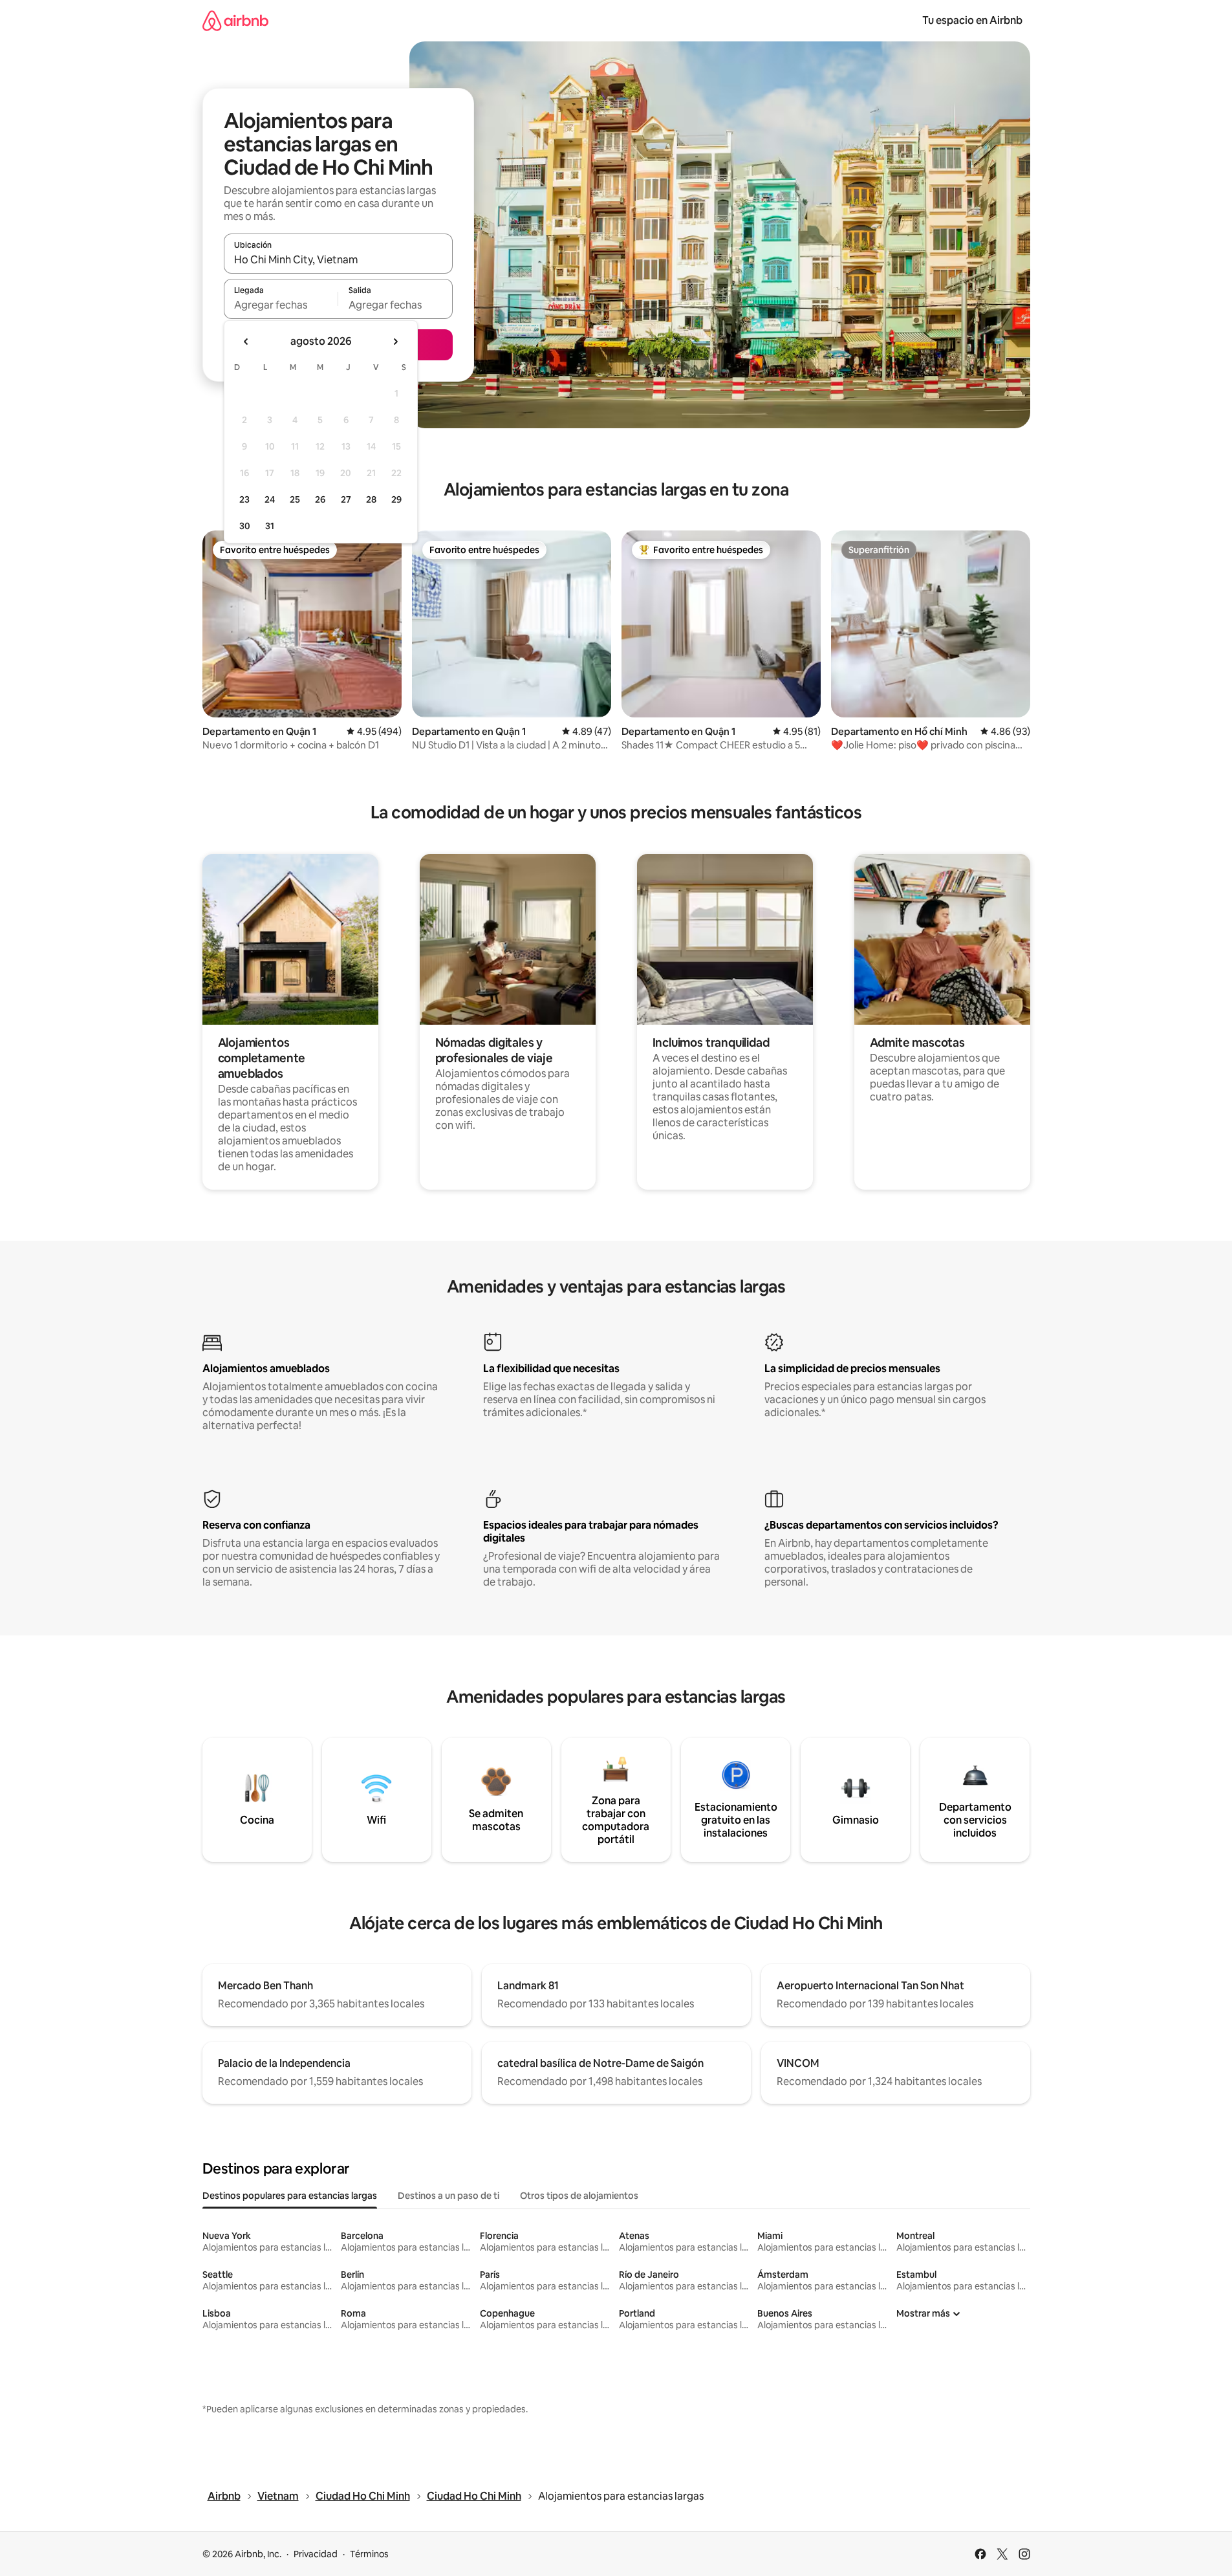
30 (245, 526)
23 (244, 499)
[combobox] (338, 259)
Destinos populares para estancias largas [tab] (290, 2196)
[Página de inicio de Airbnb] (235, 20)
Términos (369, 2554)
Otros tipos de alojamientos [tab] (579, 2196)
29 (396, 499)
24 (270, 499)
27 (346, 499)
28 (371, 499)
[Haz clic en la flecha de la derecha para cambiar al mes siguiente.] (395, 342)
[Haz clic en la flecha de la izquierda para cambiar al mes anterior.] (246, 342)
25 (295, 499)
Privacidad (316, 2554)
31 (270, 526)
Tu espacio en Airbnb (972, 20)
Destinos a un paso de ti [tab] (448, 2196)
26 (320, 499)
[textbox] (281, 305)
